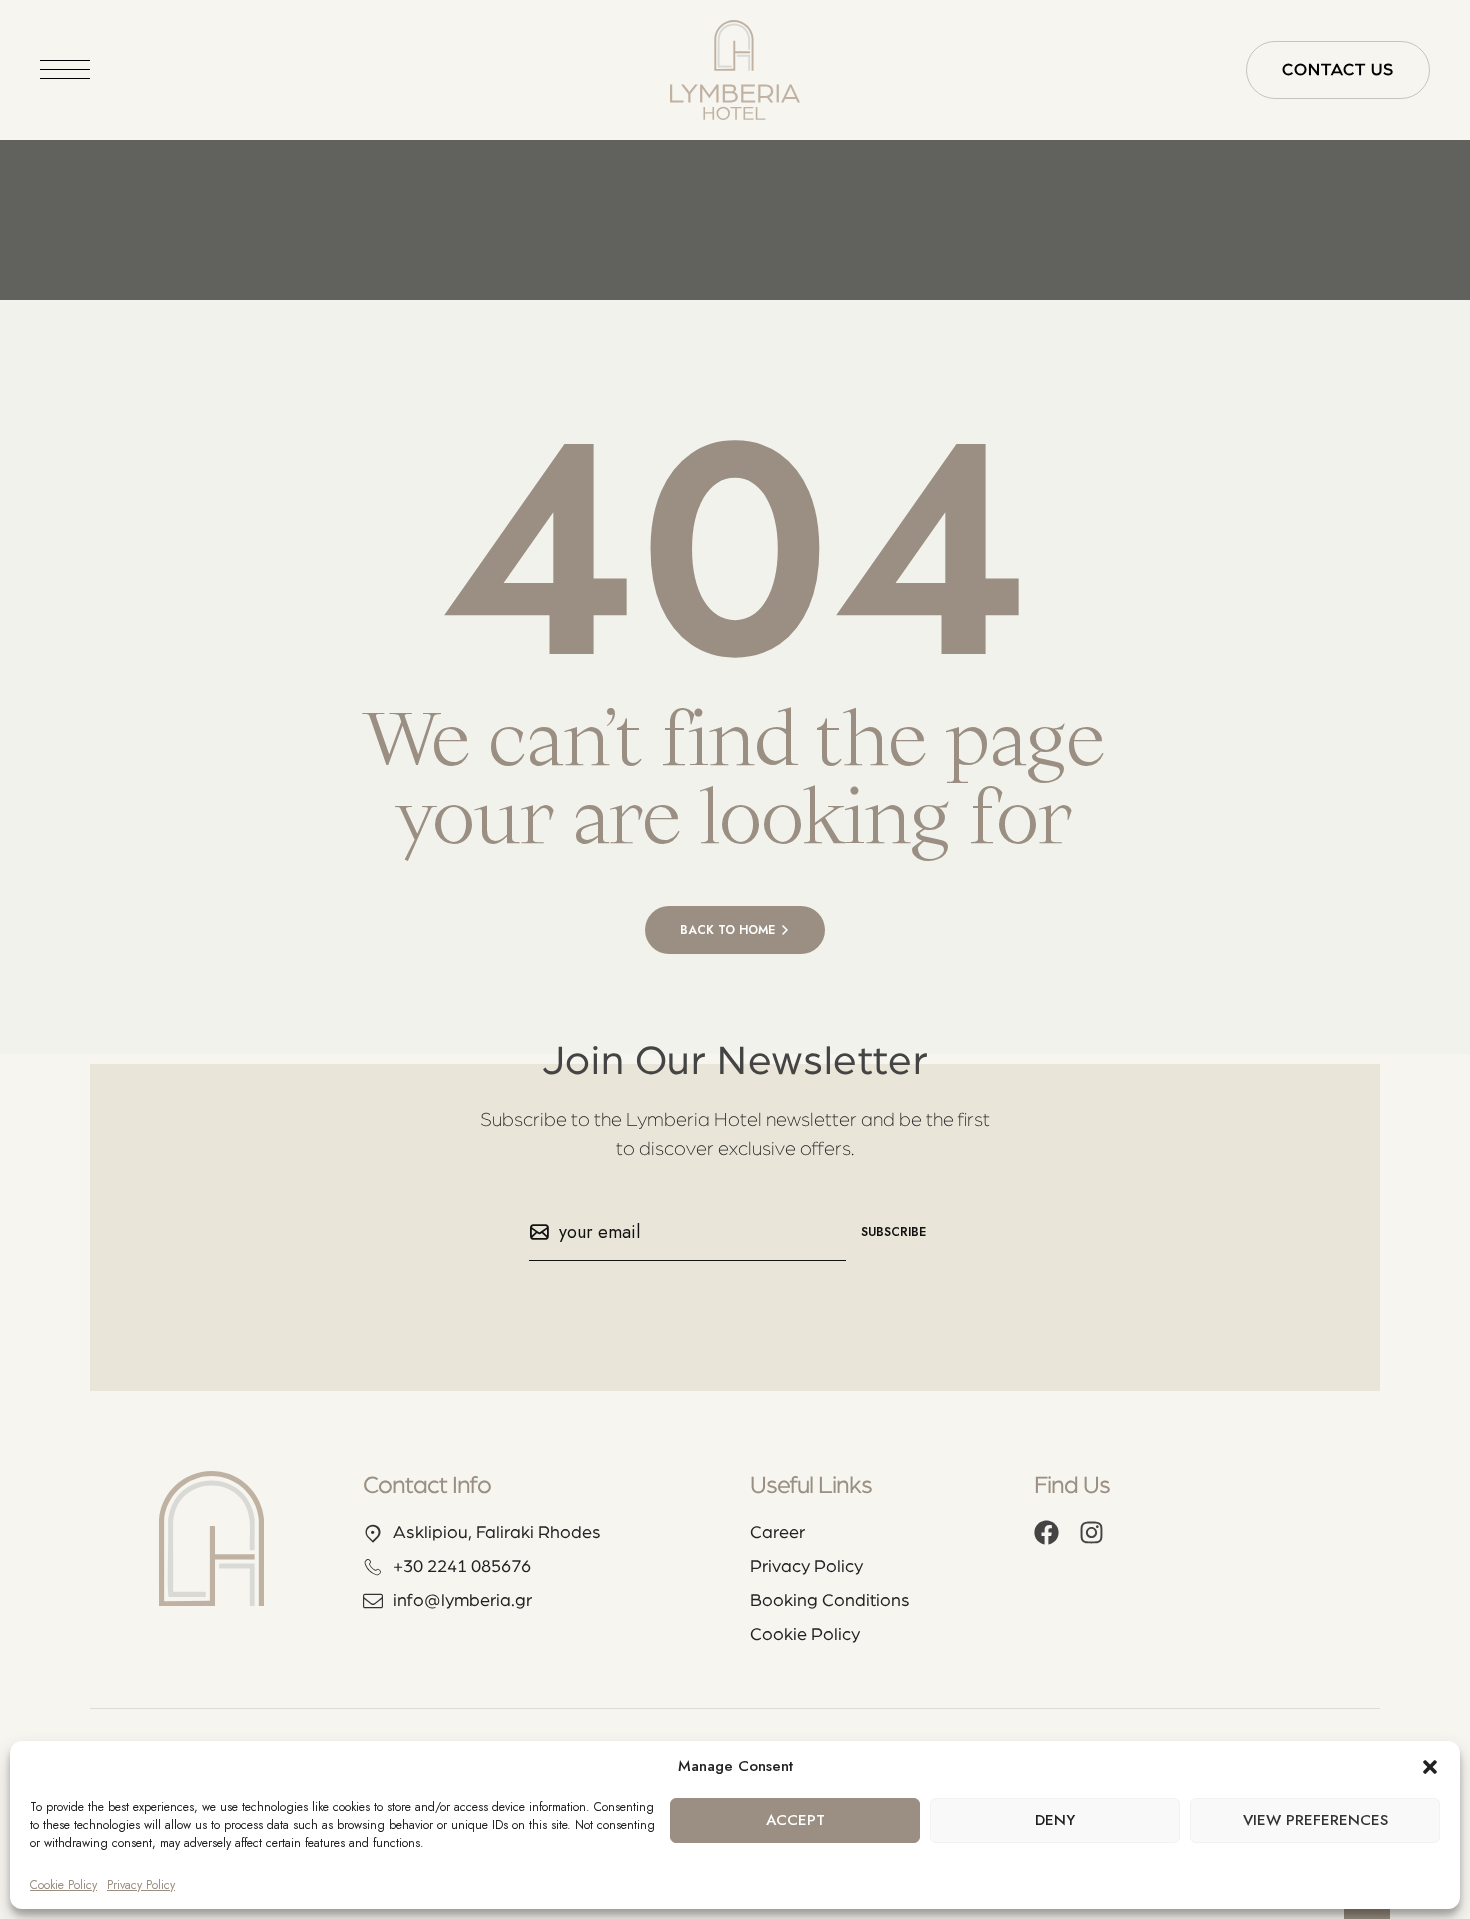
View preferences (1315, 1820)
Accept (795, 1820)
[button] (1430, 1767)
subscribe (893, 1232)
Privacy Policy (141, 1885)
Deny (1055, 1820)
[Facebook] (1046, 1532)
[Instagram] (1091, 1532)
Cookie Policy (63, 1885)
